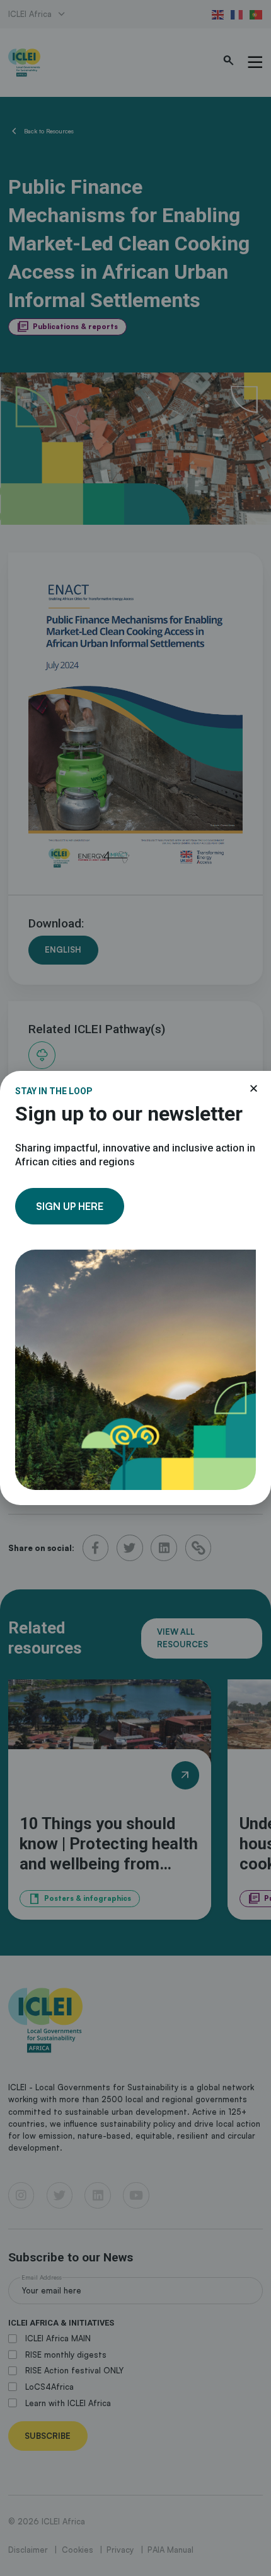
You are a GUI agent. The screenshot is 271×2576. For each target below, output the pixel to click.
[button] (254, 1088)
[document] (135, 1288)
